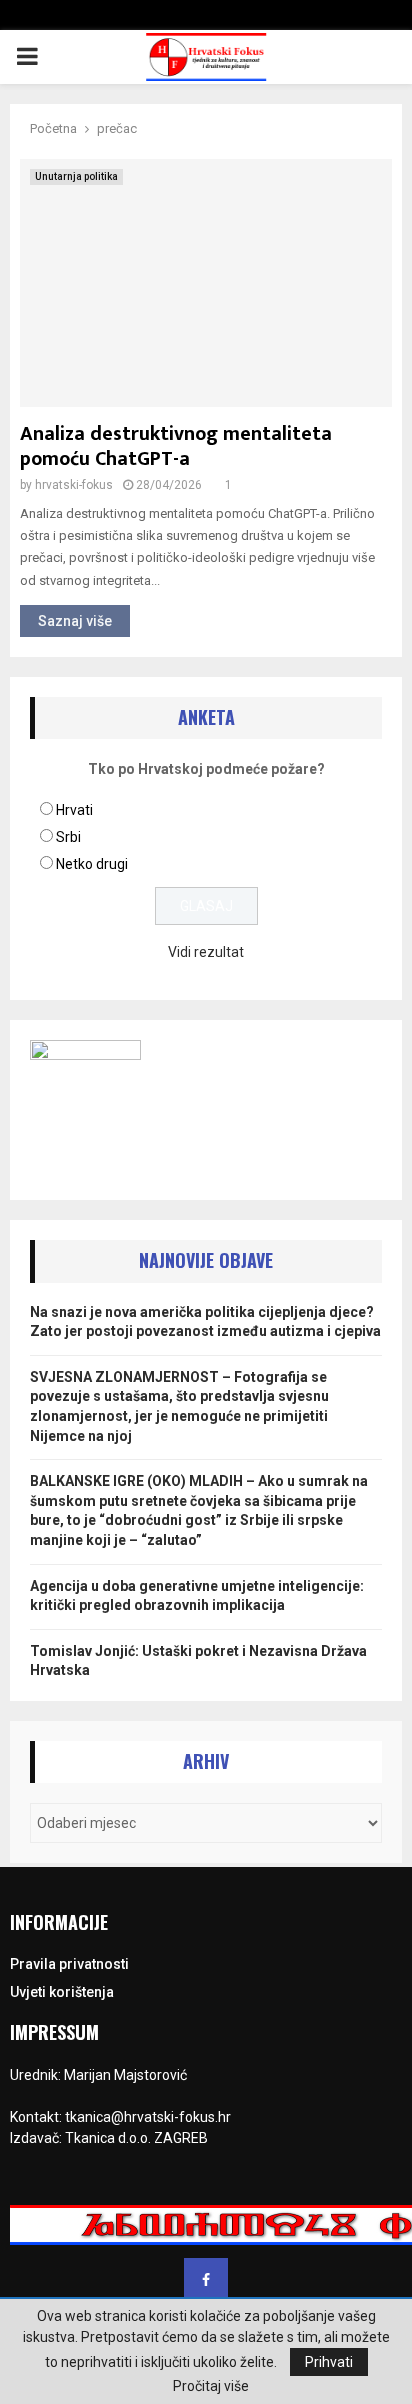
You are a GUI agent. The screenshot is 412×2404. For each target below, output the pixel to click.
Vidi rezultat (206, 952)
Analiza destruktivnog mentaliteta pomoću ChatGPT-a (176, 446)
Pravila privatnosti (69, 1964)
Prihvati (329, 2362)
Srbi (68, 837)
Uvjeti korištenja (62, 1992)
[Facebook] (206, 2280)
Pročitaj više (211, 2386)
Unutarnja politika (76, 176)
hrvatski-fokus (74, 485)
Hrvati (74, 810)
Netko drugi (92, 864)
